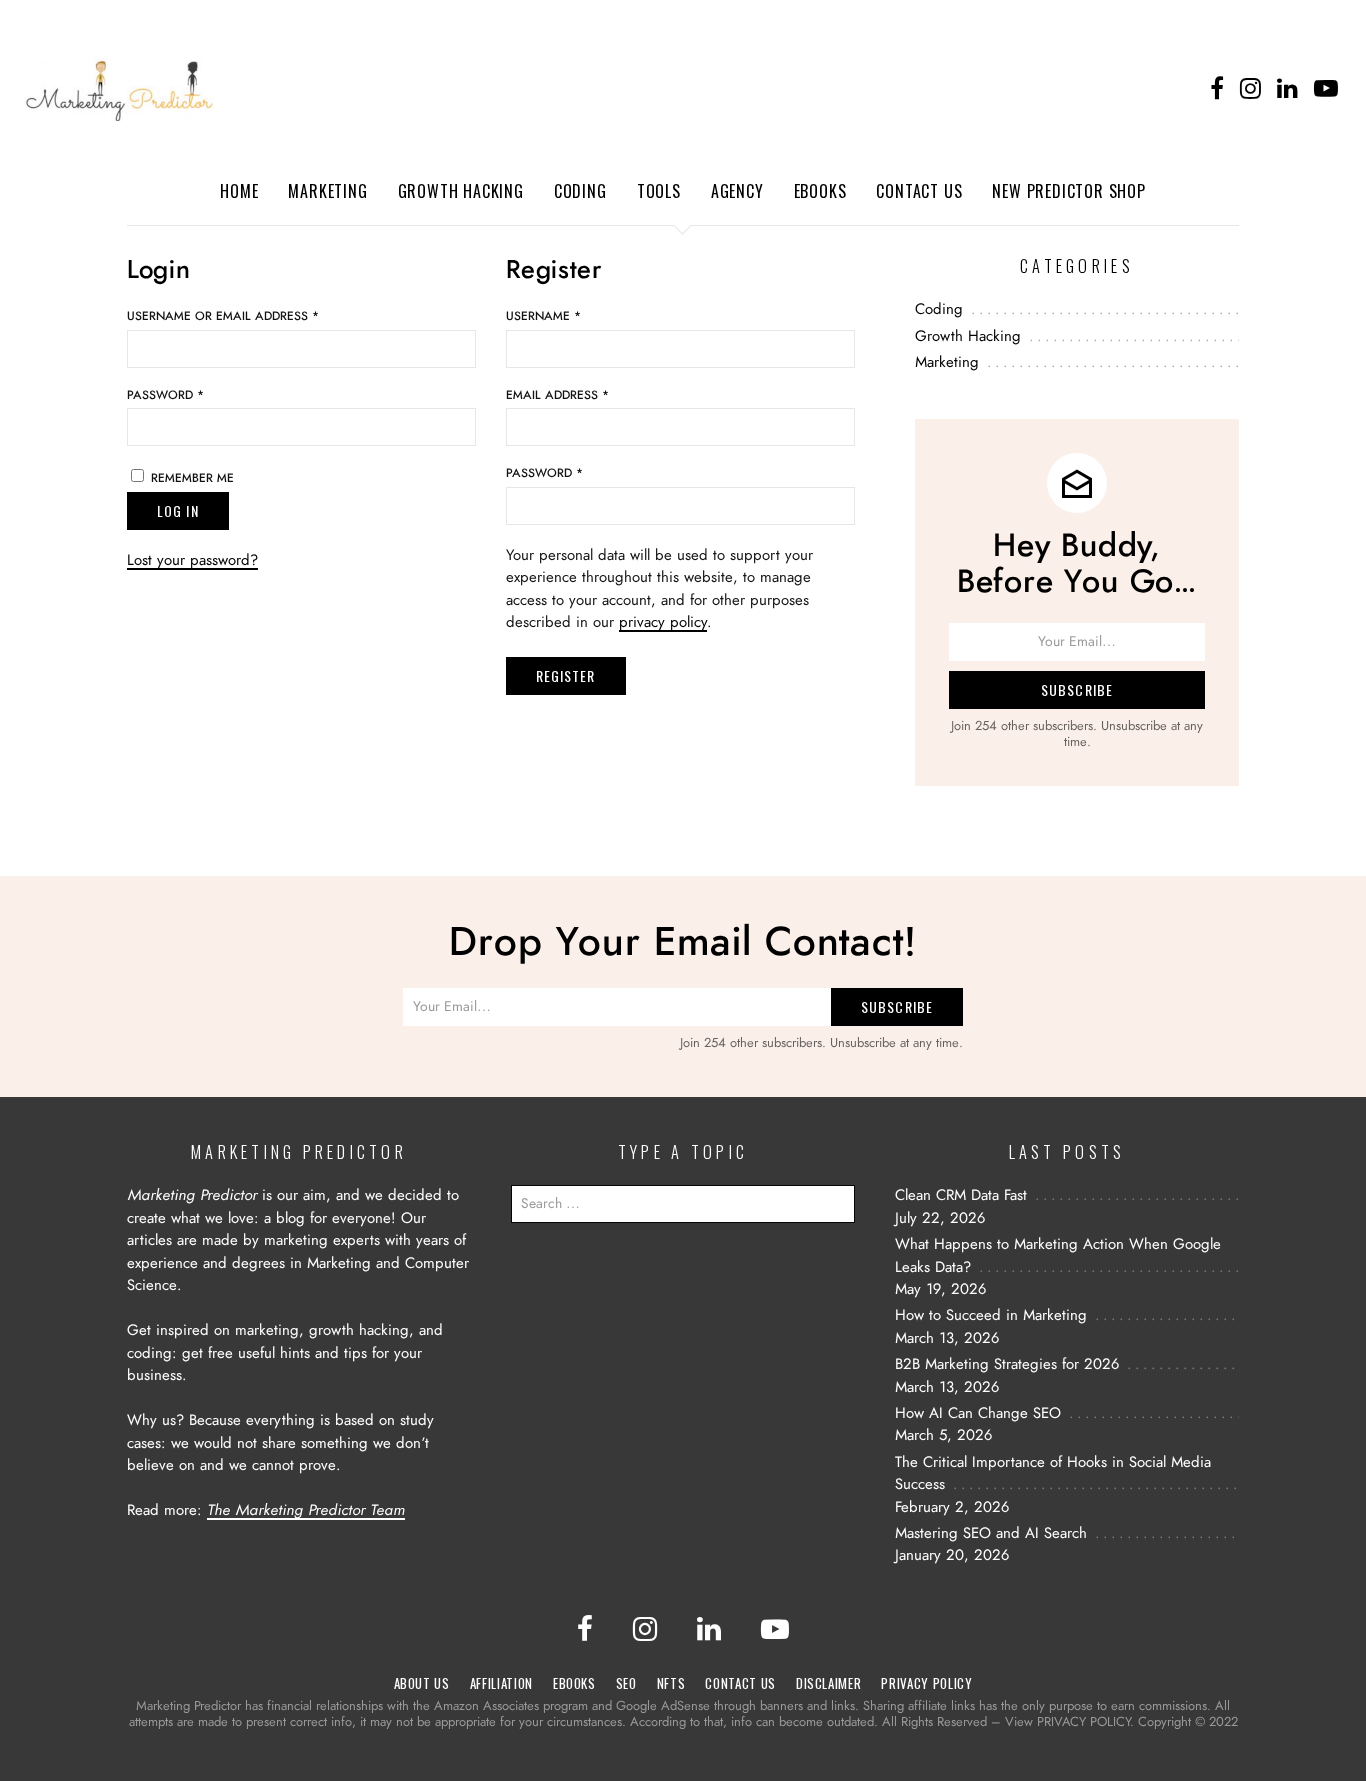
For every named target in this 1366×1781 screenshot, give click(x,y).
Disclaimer (829, 1683)
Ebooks (820, 191)
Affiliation (501, 1683)
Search (835, 1209)
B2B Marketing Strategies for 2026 (1007, 1364)
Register (566, 675)
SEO (626, 1683)
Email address (557, 395)
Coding (580, 191)
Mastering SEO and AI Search (991, 1533)
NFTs (671, 1683)
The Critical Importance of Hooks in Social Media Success (1053, 1474)
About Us (422, 1683)
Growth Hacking (461, 191)
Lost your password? (192, 560)
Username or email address (223, 316)
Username (543, 316)
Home (239, 191)
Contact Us (919, 191)
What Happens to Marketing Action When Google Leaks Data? (1058, 1256)
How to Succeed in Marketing (991, 1315)
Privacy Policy (926, 1683)
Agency (737, 191)
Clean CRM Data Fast (961, 1195)
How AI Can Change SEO (978, 1413)
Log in (178, 510)
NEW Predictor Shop (1068, 191)
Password (165, 395)
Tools (659, 191)
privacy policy (663, 622)
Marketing (327, 191)
